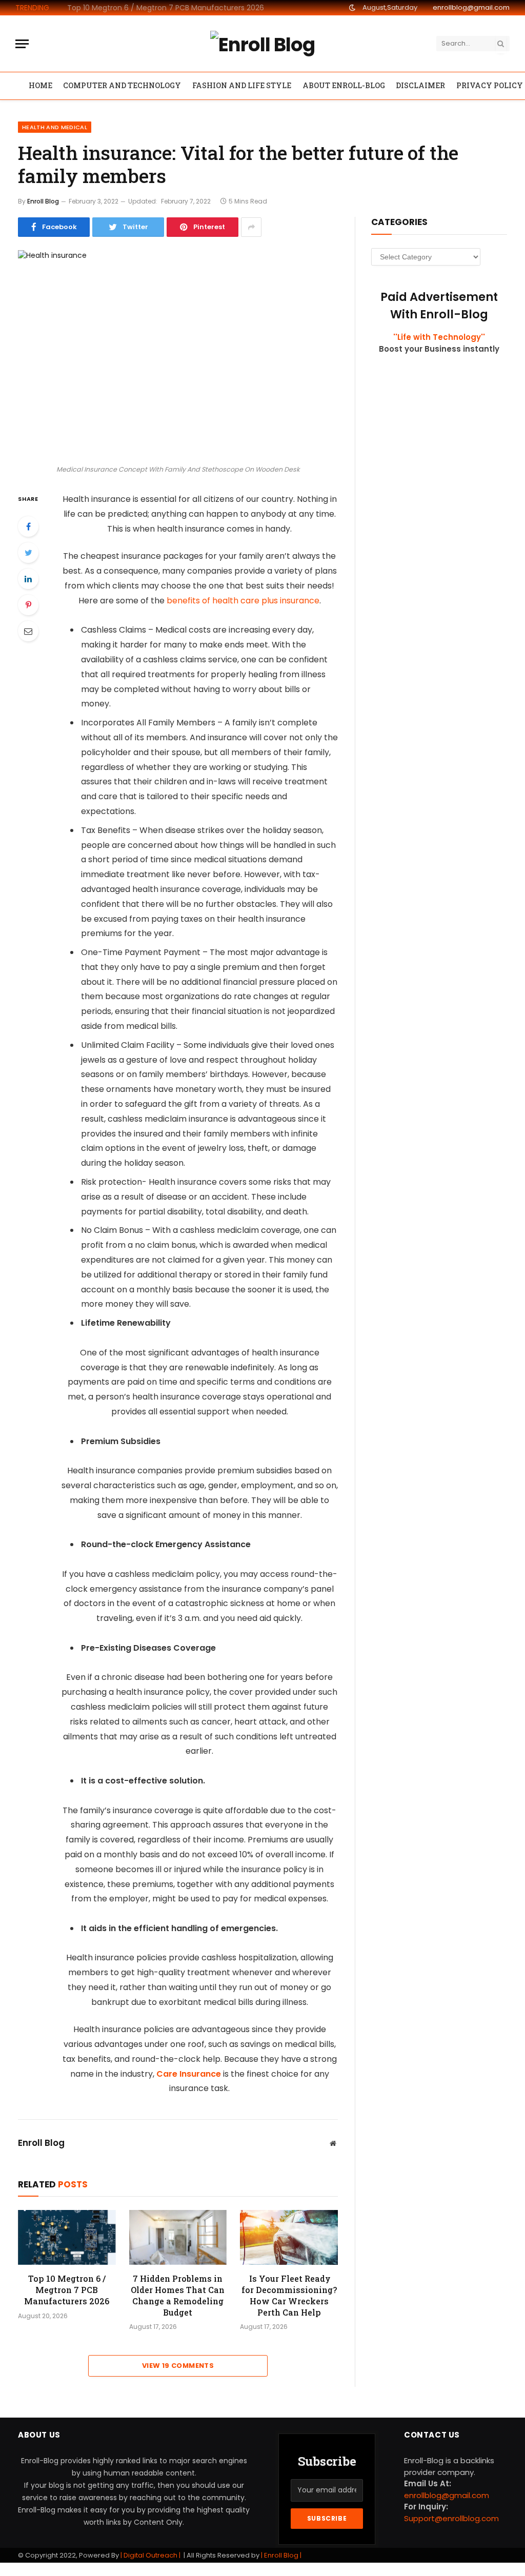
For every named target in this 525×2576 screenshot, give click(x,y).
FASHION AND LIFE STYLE (242, 85)
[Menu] (22, 44)
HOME (41, 85)
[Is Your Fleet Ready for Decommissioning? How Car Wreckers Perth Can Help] (289, 2237)
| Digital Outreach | (151, 2555)
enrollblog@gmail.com (471, 7)
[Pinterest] (28, 605)
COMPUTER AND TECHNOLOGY (122, 85)
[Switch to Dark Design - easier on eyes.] (352, 8)
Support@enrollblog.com (451, 2518)
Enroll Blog (43, 201)
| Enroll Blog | (280, 2555)
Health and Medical (55, 127)
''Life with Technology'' (439, 337)
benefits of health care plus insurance (243, 601)
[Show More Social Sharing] (251, 227)
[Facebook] (28, 526)
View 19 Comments (178, 2366)
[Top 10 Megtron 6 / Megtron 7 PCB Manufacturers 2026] (67, 2237)
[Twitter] (28, 553)
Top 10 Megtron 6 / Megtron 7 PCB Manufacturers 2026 (67, 2290)
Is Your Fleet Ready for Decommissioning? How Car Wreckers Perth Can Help (289, 2295)
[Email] (28, 631)
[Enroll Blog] (262, 44)
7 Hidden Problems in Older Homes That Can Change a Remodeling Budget (170, 8)
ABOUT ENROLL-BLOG (344, 85)
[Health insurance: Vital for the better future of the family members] (178, 355)
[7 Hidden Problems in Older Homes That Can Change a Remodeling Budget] (178, 2237)
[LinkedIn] (28, 579)
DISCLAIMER (420, 85)
